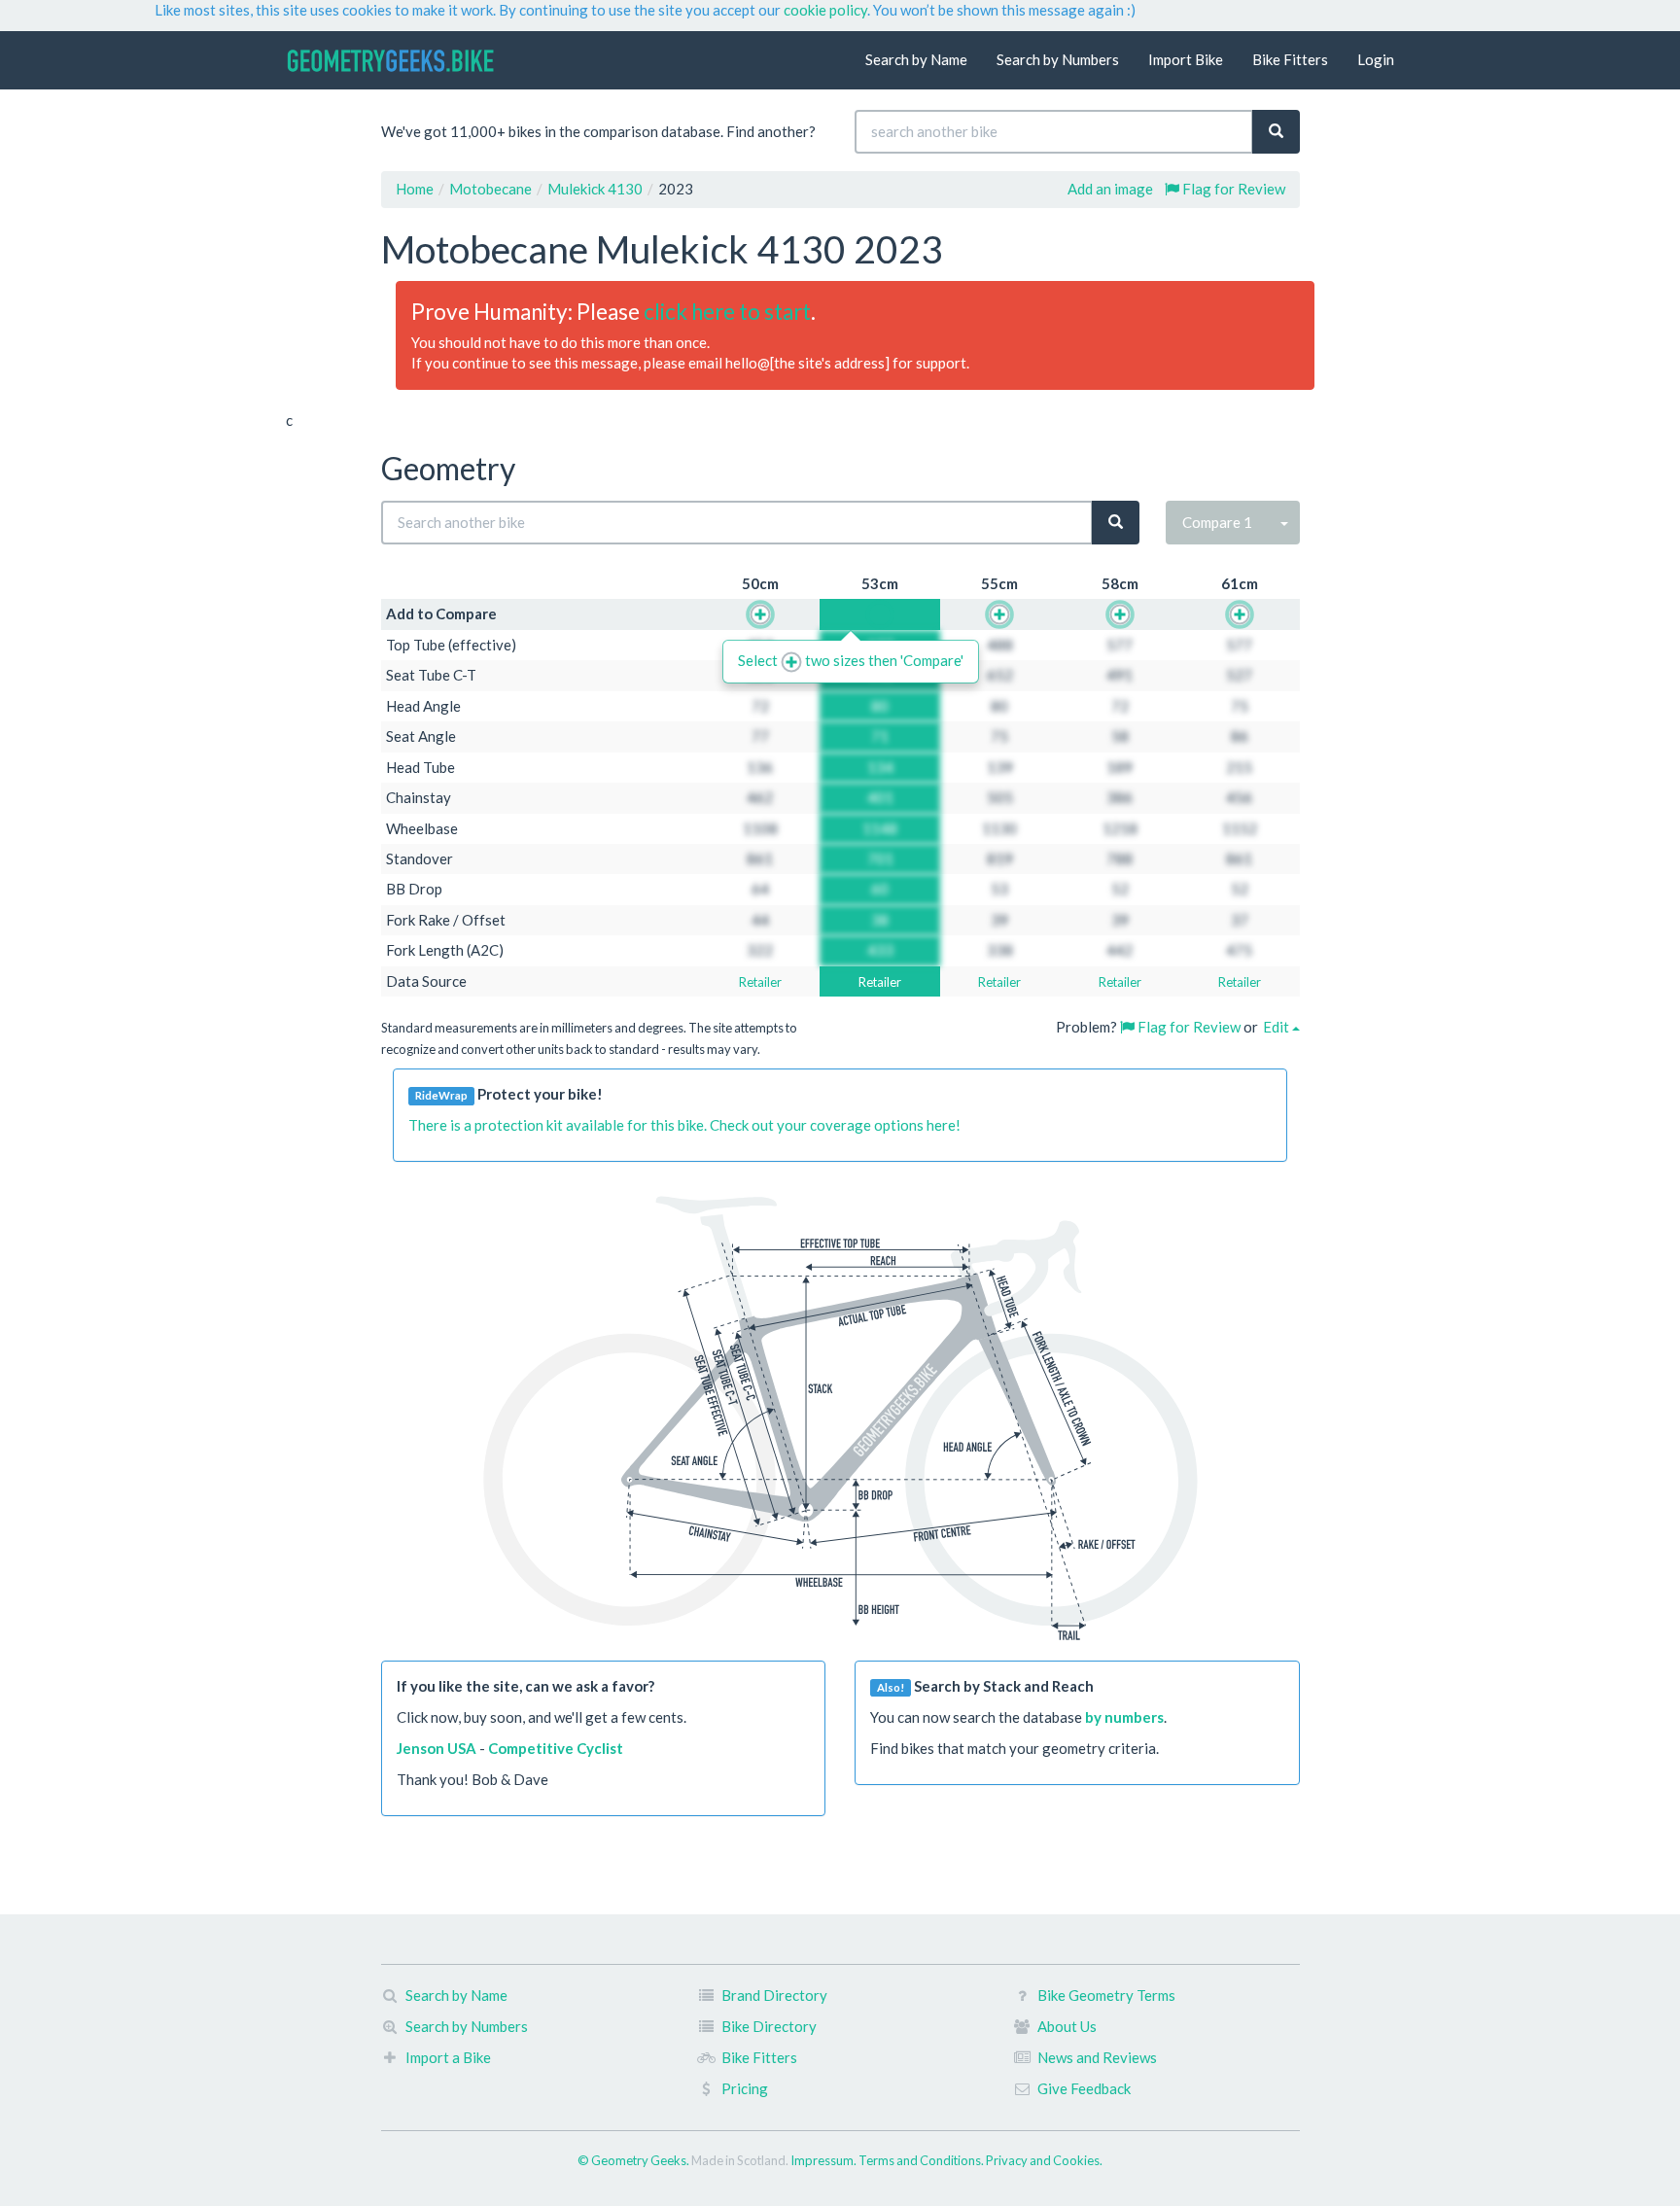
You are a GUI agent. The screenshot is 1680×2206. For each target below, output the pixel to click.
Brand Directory (774, 1995)
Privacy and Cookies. (1044, 2160)
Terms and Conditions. (922, 2160)
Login (1376, 59)
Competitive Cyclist (556, 1748)
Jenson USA (437, 1748)
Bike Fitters (1290, 59)
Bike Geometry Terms (1106, 1995)
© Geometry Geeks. (634, 2160)
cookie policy (825, 10)
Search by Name (916, 59)
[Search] (1276, 132)
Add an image (1110, 189)
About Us (1067, 2026)
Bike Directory (769, 2026)
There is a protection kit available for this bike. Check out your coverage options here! (684, 1125)
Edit (1277, 1027)
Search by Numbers (1058, 59)
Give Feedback (1084, 2088)
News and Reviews (1097, 2057)
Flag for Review (1232, 189)
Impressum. (824, 2160)
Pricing (745, 2088)
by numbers (1124, 1717)
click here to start (727, 312)
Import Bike (1186, 59)
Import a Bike (448, 2057)
